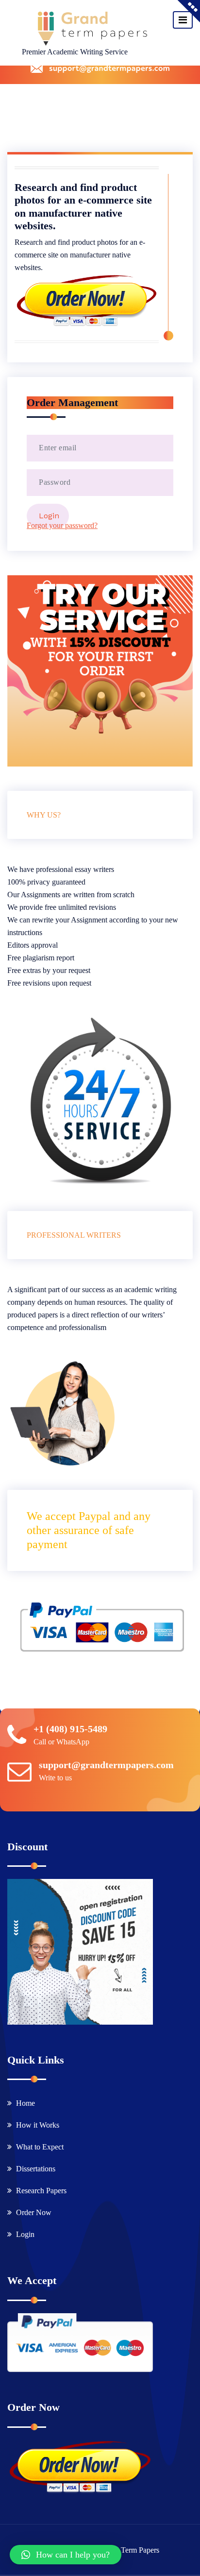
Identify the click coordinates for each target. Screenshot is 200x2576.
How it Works (38, 2125)
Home (25, 2103)
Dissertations (36, 2169)
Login (25, 2234)
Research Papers (41, 2191)
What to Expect (40, 2147)
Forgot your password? (62, 525)
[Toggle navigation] (183, 20)
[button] (66, 2555)
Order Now (34, 2212)
